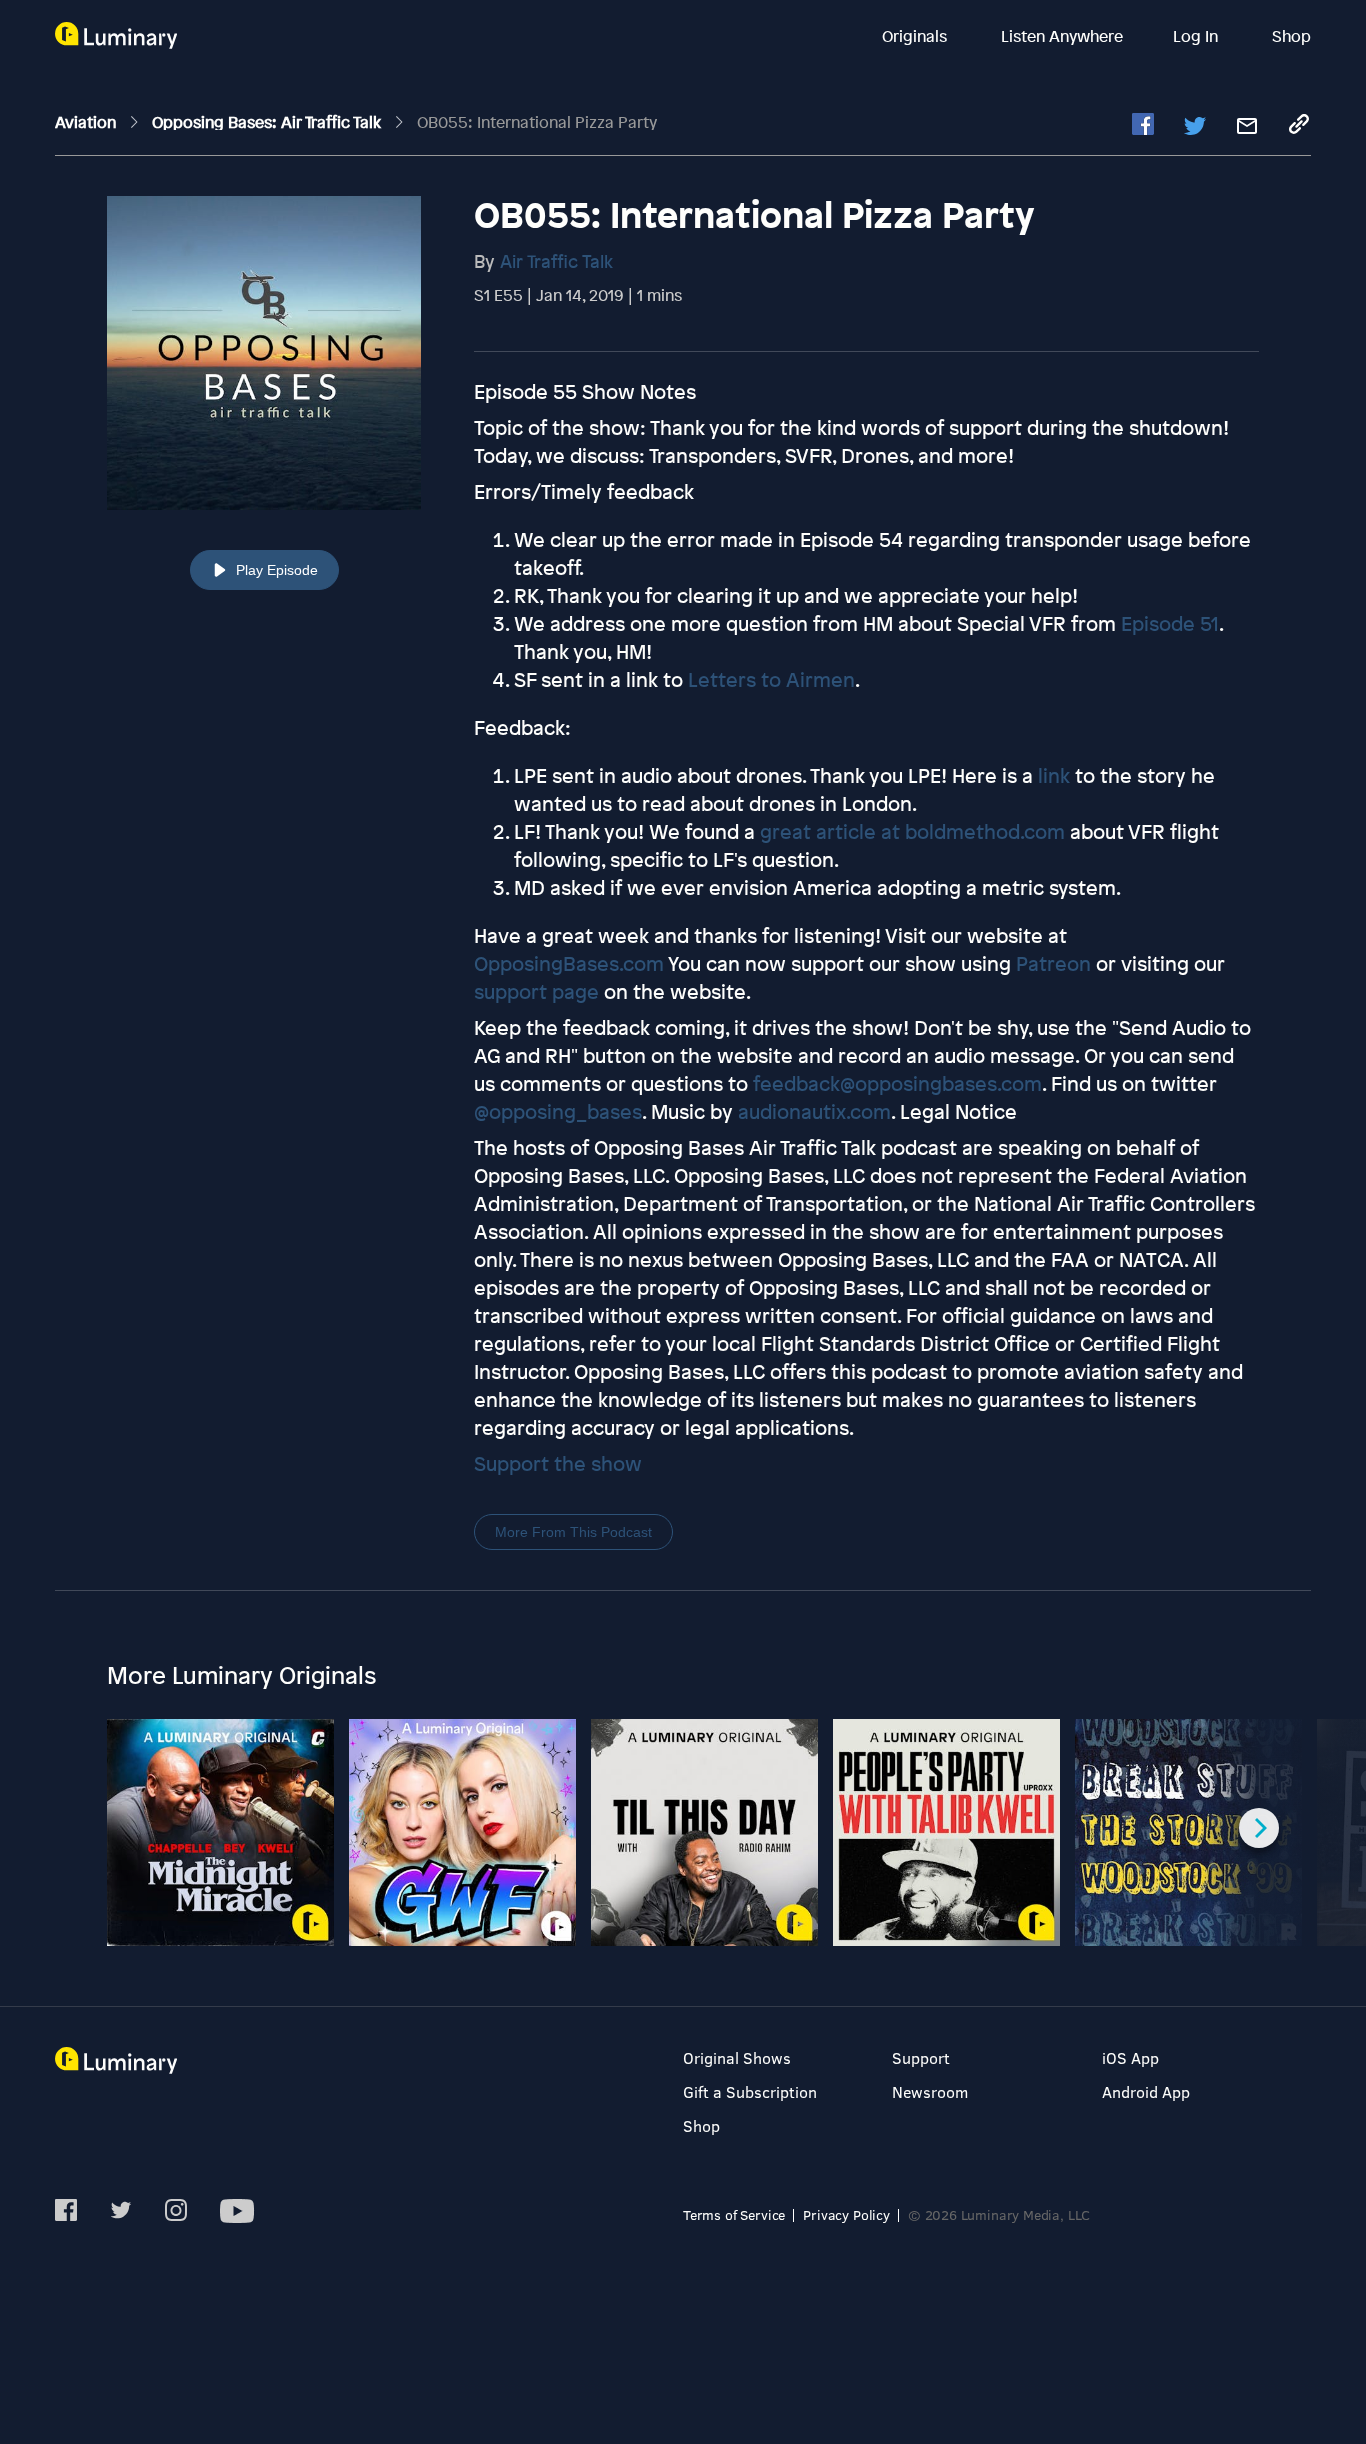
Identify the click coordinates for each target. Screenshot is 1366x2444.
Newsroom (930, 2091)
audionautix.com (814, 1111)
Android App (1146, 2091)
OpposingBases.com (569, 963)
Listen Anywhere (1062, 36)
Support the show (558, 1463)
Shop (1291, 36)
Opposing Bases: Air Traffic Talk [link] (268, 122)
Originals (916, 36)
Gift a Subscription (750, 2091)
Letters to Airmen (771, 679)
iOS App (1130, 2057)
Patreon (1053, 963)
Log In (1197, 36)
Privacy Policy (846, 2214)
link (1054, 775)
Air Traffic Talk (556, 261)
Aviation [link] (87, 122)
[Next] (1259, 1828)
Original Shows (737, 2057)
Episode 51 (1170, 623)
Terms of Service (734, 2214)
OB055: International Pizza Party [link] (537, 122)
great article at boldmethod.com (912, 831)
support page (536, 991)
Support (921, 2057)
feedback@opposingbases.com (897, 1083)
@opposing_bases (558, 1111)
